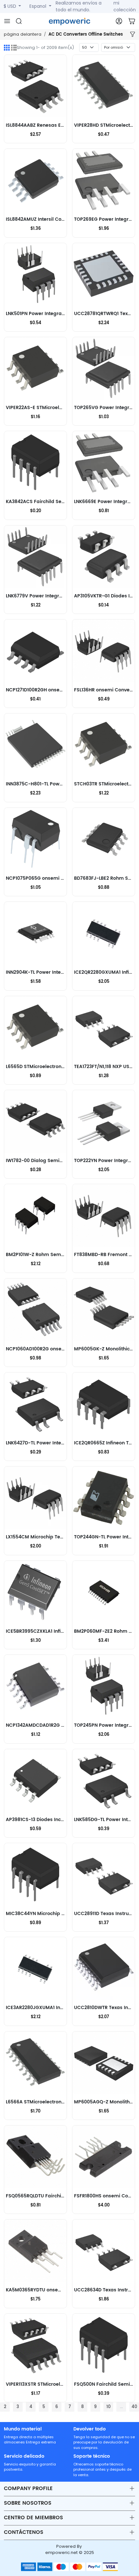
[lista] (14, 48)
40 (134, 2407)
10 (108, 2407)
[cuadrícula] (7, 48)
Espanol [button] (38, 6)
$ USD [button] (11, 6)
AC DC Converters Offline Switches (86, 35)
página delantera (23, 34)
